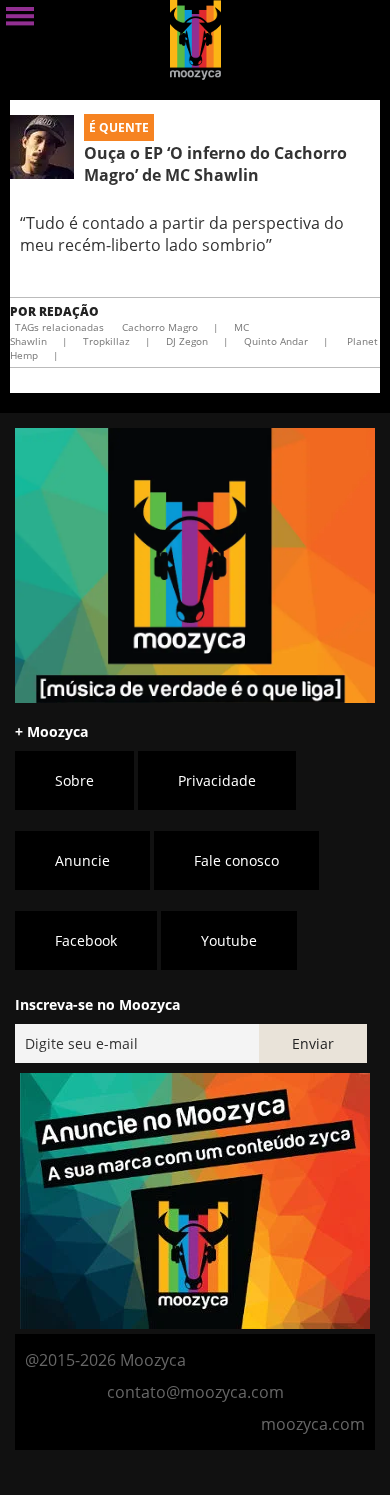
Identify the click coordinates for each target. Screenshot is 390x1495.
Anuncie (82, 860)
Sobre (74, 780)
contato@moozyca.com (195, 1392)
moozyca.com (313, 1424)
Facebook (86, 940)
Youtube (229, 940)
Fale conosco (236, 860)
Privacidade (217, 780)
